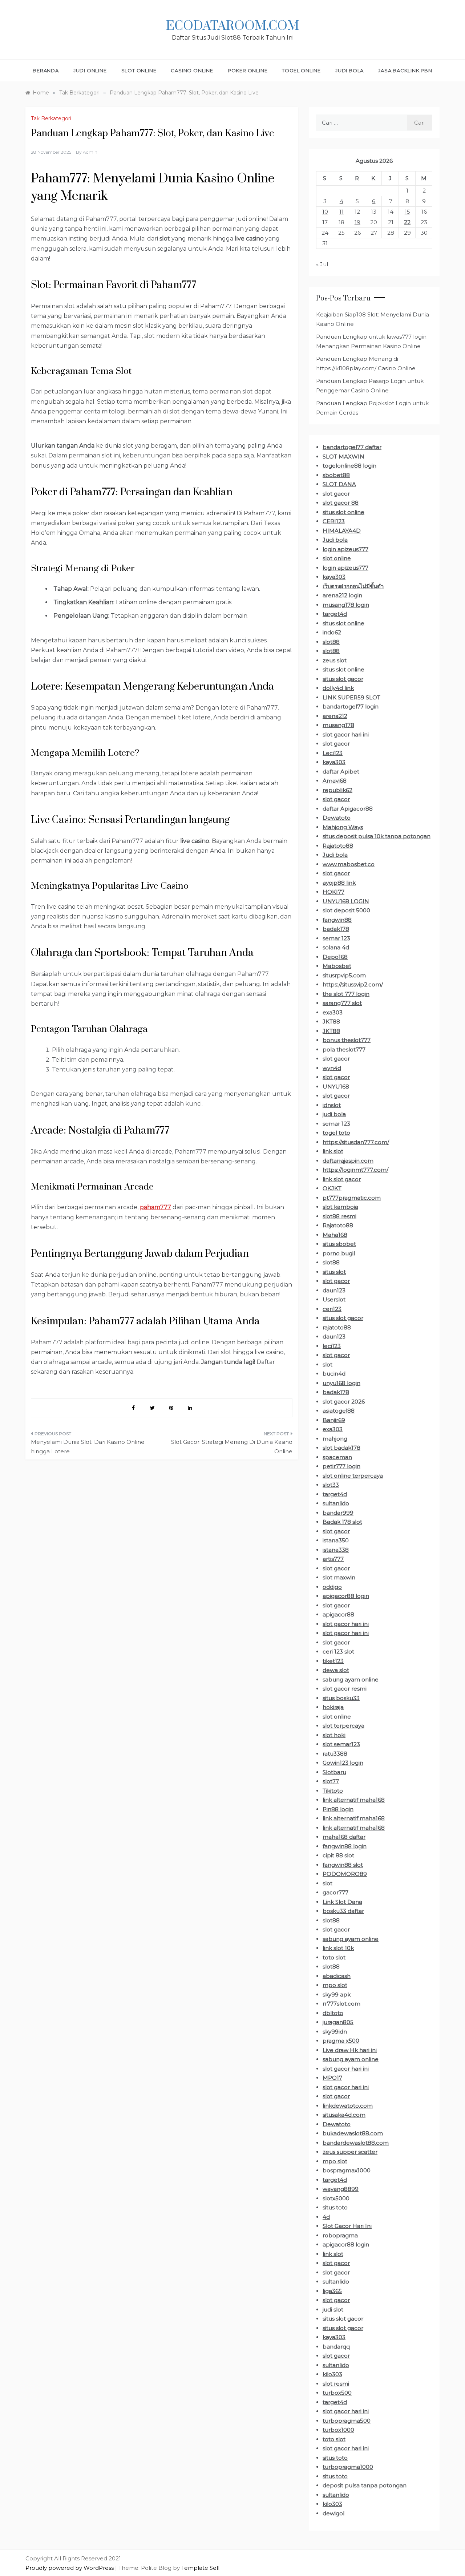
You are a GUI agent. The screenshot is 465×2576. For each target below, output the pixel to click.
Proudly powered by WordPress (70, 2568)
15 (407, 212)
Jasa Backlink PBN (405, 70)
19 (357, 222)
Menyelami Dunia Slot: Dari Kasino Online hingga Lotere (88, 1447)
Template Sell (200, 2568)
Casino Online (192, 70)
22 (407, 222)
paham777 (155, 1207)
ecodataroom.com (232, 26)
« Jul (322, 264)
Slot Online (139, 70)
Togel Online (301, 70)
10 (325, 212)
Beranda (46, 70)
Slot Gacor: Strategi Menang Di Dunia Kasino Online (232, 1447)
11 (341, 212)
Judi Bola (349, 70)
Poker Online (248, 70)
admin (90, 152)
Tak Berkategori (51, 118)
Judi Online (90, 70)
